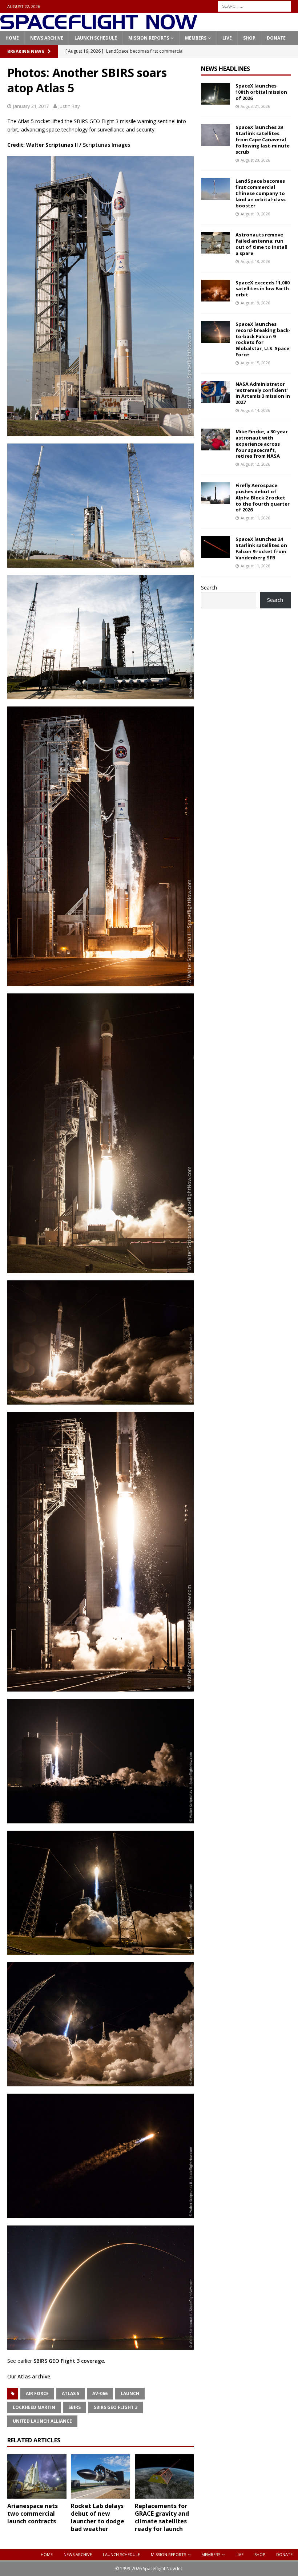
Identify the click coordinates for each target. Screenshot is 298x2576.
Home (12, 38)
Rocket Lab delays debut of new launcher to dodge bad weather (98, 2517)
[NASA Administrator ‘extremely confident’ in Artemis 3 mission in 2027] (216, 392)
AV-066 (100, 2393)
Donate (276, 38)
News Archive (47, 38)
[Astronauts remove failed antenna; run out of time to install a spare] (216, 243)
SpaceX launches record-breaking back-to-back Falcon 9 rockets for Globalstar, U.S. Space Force (263, 339)
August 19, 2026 (255, 214)
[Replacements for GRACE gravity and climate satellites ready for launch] (164, 2476)
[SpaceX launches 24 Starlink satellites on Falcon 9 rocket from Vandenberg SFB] (216, 547)
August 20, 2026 (255, 160)
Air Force (37, 2393)
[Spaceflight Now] (99, 27)
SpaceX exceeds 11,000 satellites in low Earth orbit (263, 289)
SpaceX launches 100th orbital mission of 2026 (261, 92)
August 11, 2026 (255, 518)
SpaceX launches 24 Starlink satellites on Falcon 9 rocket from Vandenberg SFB (261, 548)
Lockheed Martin (34, 2407)
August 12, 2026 (255, 464)
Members (196, 38)
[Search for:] (254, 6)
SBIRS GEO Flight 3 (116, 2407)
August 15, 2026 (255, 363)
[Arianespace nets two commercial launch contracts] (37, 2476)
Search (209, 588)
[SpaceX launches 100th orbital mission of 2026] (216, 94)
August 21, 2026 (255, 106)
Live (227, 38)
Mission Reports (149, 38)
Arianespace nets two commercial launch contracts (33, 2514)
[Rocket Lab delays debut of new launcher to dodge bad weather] (100, 2476)
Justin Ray (69, 106)
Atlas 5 (71, 2393)
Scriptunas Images (106, 145)
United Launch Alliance (42, 2421)
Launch (130, 2393)
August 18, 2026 (255, 261)
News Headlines (225, 69)
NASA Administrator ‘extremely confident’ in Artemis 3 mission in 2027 (263, 393)
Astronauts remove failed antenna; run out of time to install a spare (261, 244)
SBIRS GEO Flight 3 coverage (69, 2361)
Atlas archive (34, 2376)
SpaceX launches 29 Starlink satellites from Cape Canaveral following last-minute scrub (263, 139)
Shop (249, 38)
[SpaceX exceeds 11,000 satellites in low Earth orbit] (216, 291)
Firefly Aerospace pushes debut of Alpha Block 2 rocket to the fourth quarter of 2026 (263, 498)
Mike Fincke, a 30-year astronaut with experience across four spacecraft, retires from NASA (262, 444)
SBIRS (74, 2407)
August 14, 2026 (255, 410)
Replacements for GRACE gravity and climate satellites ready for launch (162, 2517)
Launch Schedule (96, 38)
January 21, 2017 (31, 106)
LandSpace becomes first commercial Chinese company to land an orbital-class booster (261, 193)
